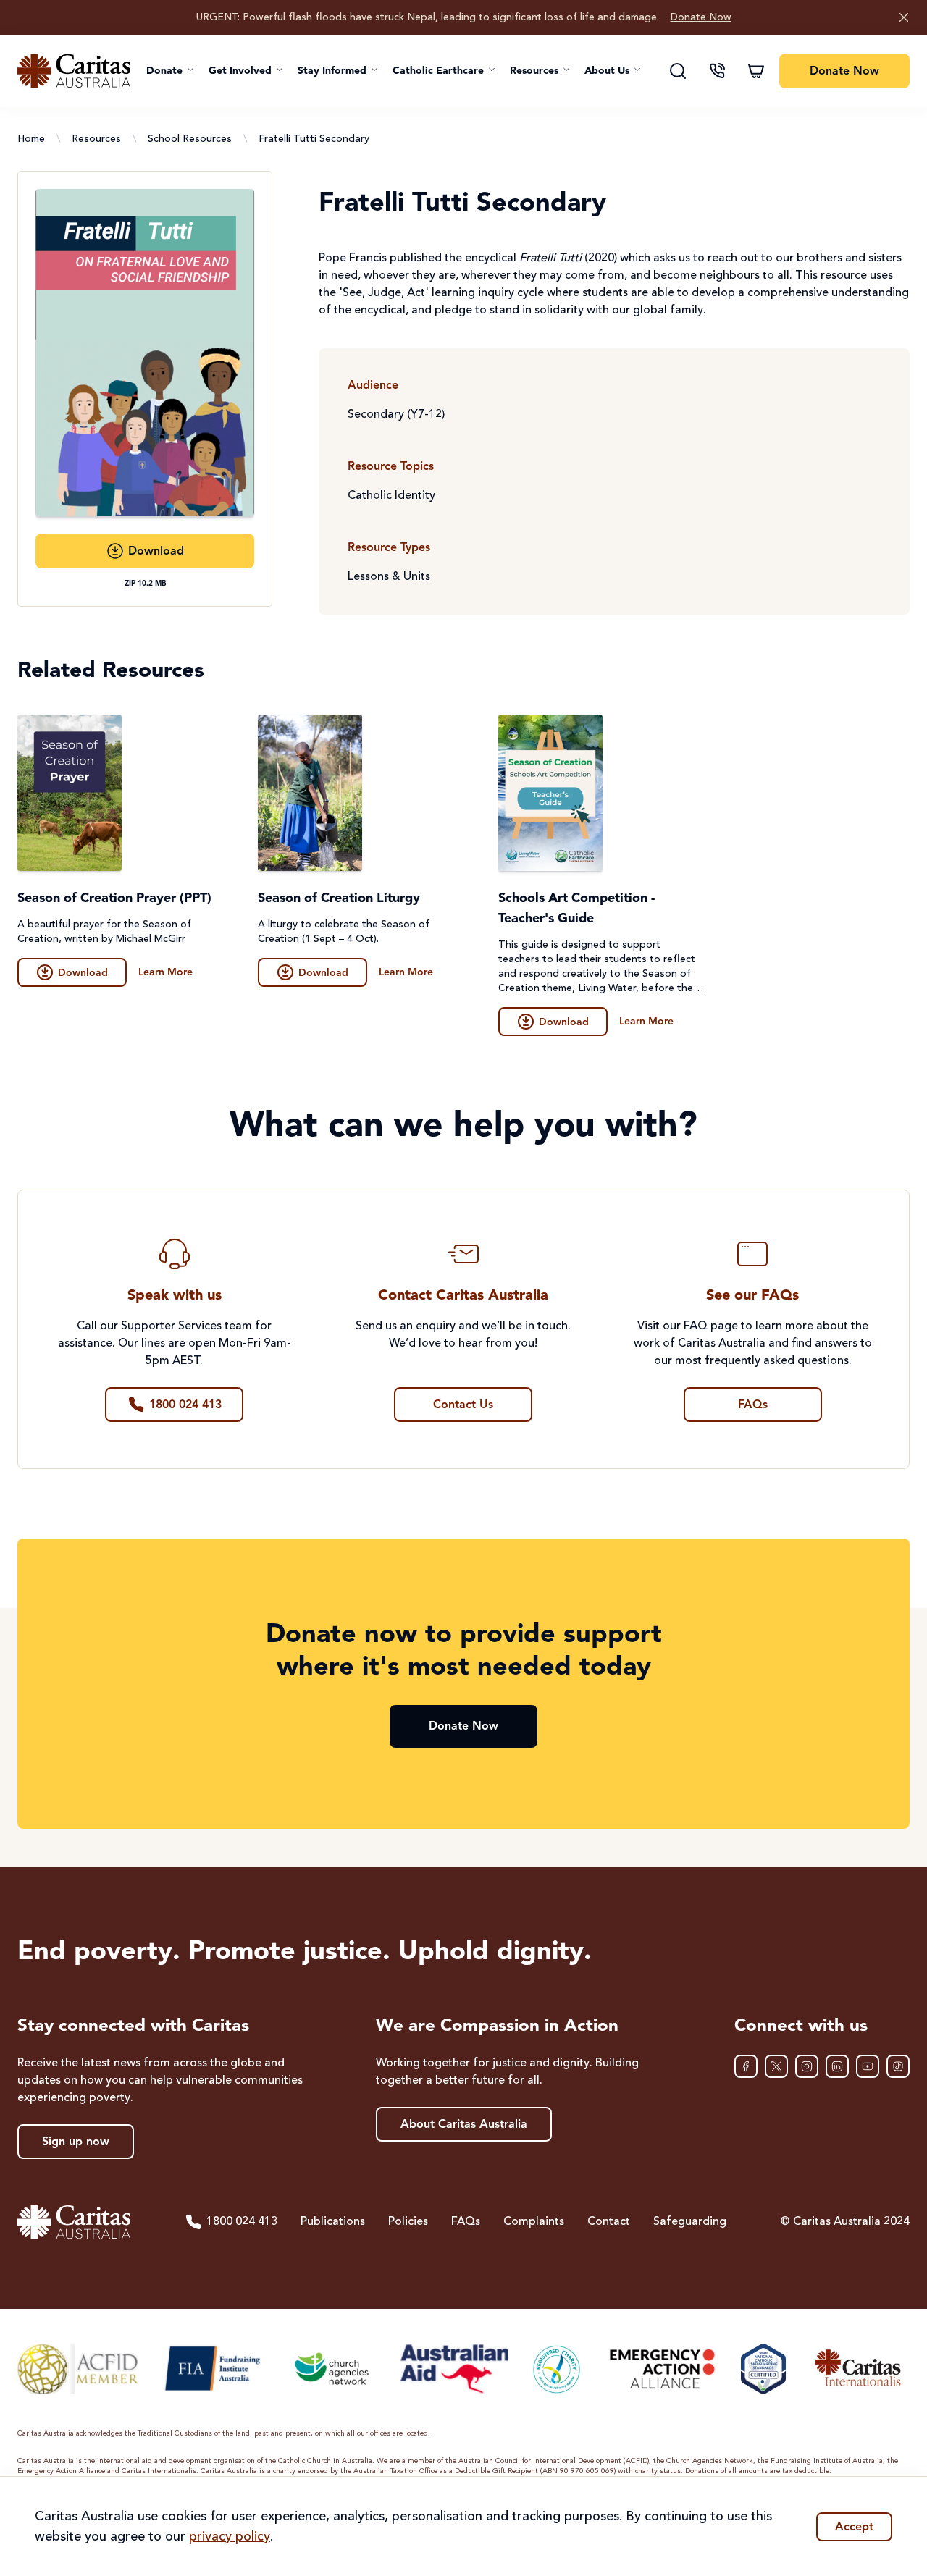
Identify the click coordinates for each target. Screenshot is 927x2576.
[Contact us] (717, 71)
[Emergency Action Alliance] (661, 2369)
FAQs (466, 2222)
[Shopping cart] (756, 71)
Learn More (165, 972)
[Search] (678, 71)
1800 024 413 (242, 2222)
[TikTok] (898, 2066)
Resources (96, 139)
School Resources (190, 139)
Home (31, 139)
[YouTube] (868, 2066)
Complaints (534, 2222)
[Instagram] (807, 2066)
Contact (609, 2222)
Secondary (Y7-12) (396, 415)
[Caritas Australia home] (74, 71)
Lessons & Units (389, 577)
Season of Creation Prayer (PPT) (114, 898)
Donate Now (701, 17)
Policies (408, 2222)
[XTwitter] (776, 2066)
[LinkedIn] (837, 2066)
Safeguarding (690, 2222)
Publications (333, 2222)
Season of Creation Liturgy (339, 898)
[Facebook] (746, 2066)
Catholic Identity (391, 496)
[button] (170, 71)
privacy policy (230, 2537)
